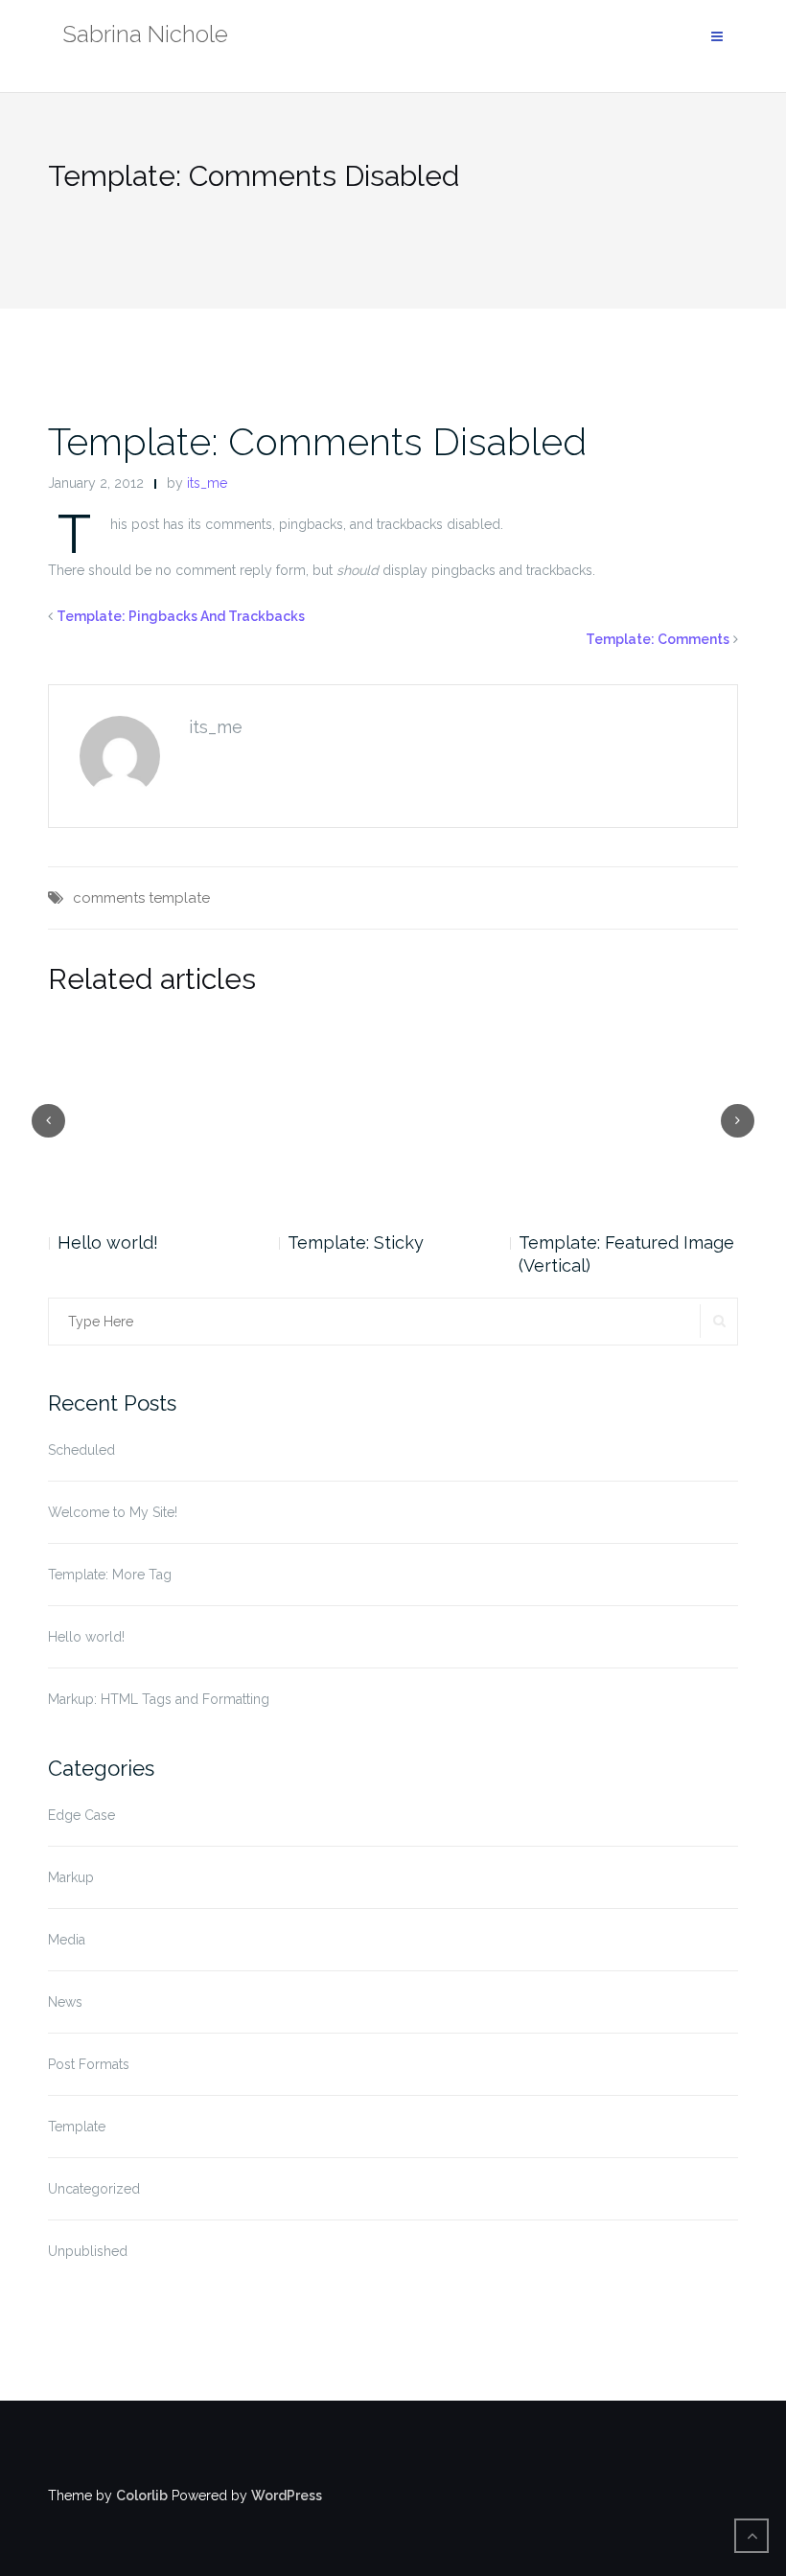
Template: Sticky (125, 1242)
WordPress (287, 2495)
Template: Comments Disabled (317, 441)
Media (67, 1940)
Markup (71, 1877)
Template (77, 2127)
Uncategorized (94, 2189)
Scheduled (81, 1450)
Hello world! (86, 1637)
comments (109, 898)
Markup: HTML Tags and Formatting (159, 1699)
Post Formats (89, 2064)
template (179, 898)
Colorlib (142, 2495)
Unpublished (88, 2251)
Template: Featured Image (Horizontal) (626, 1254)
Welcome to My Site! (113, 1512)
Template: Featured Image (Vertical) (395, 1254)
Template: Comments (658, 639)
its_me (207, 483)
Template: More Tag (110, 1575)
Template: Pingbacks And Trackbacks (181, 616)
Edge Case (81, 1815)
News (65, 2002)
